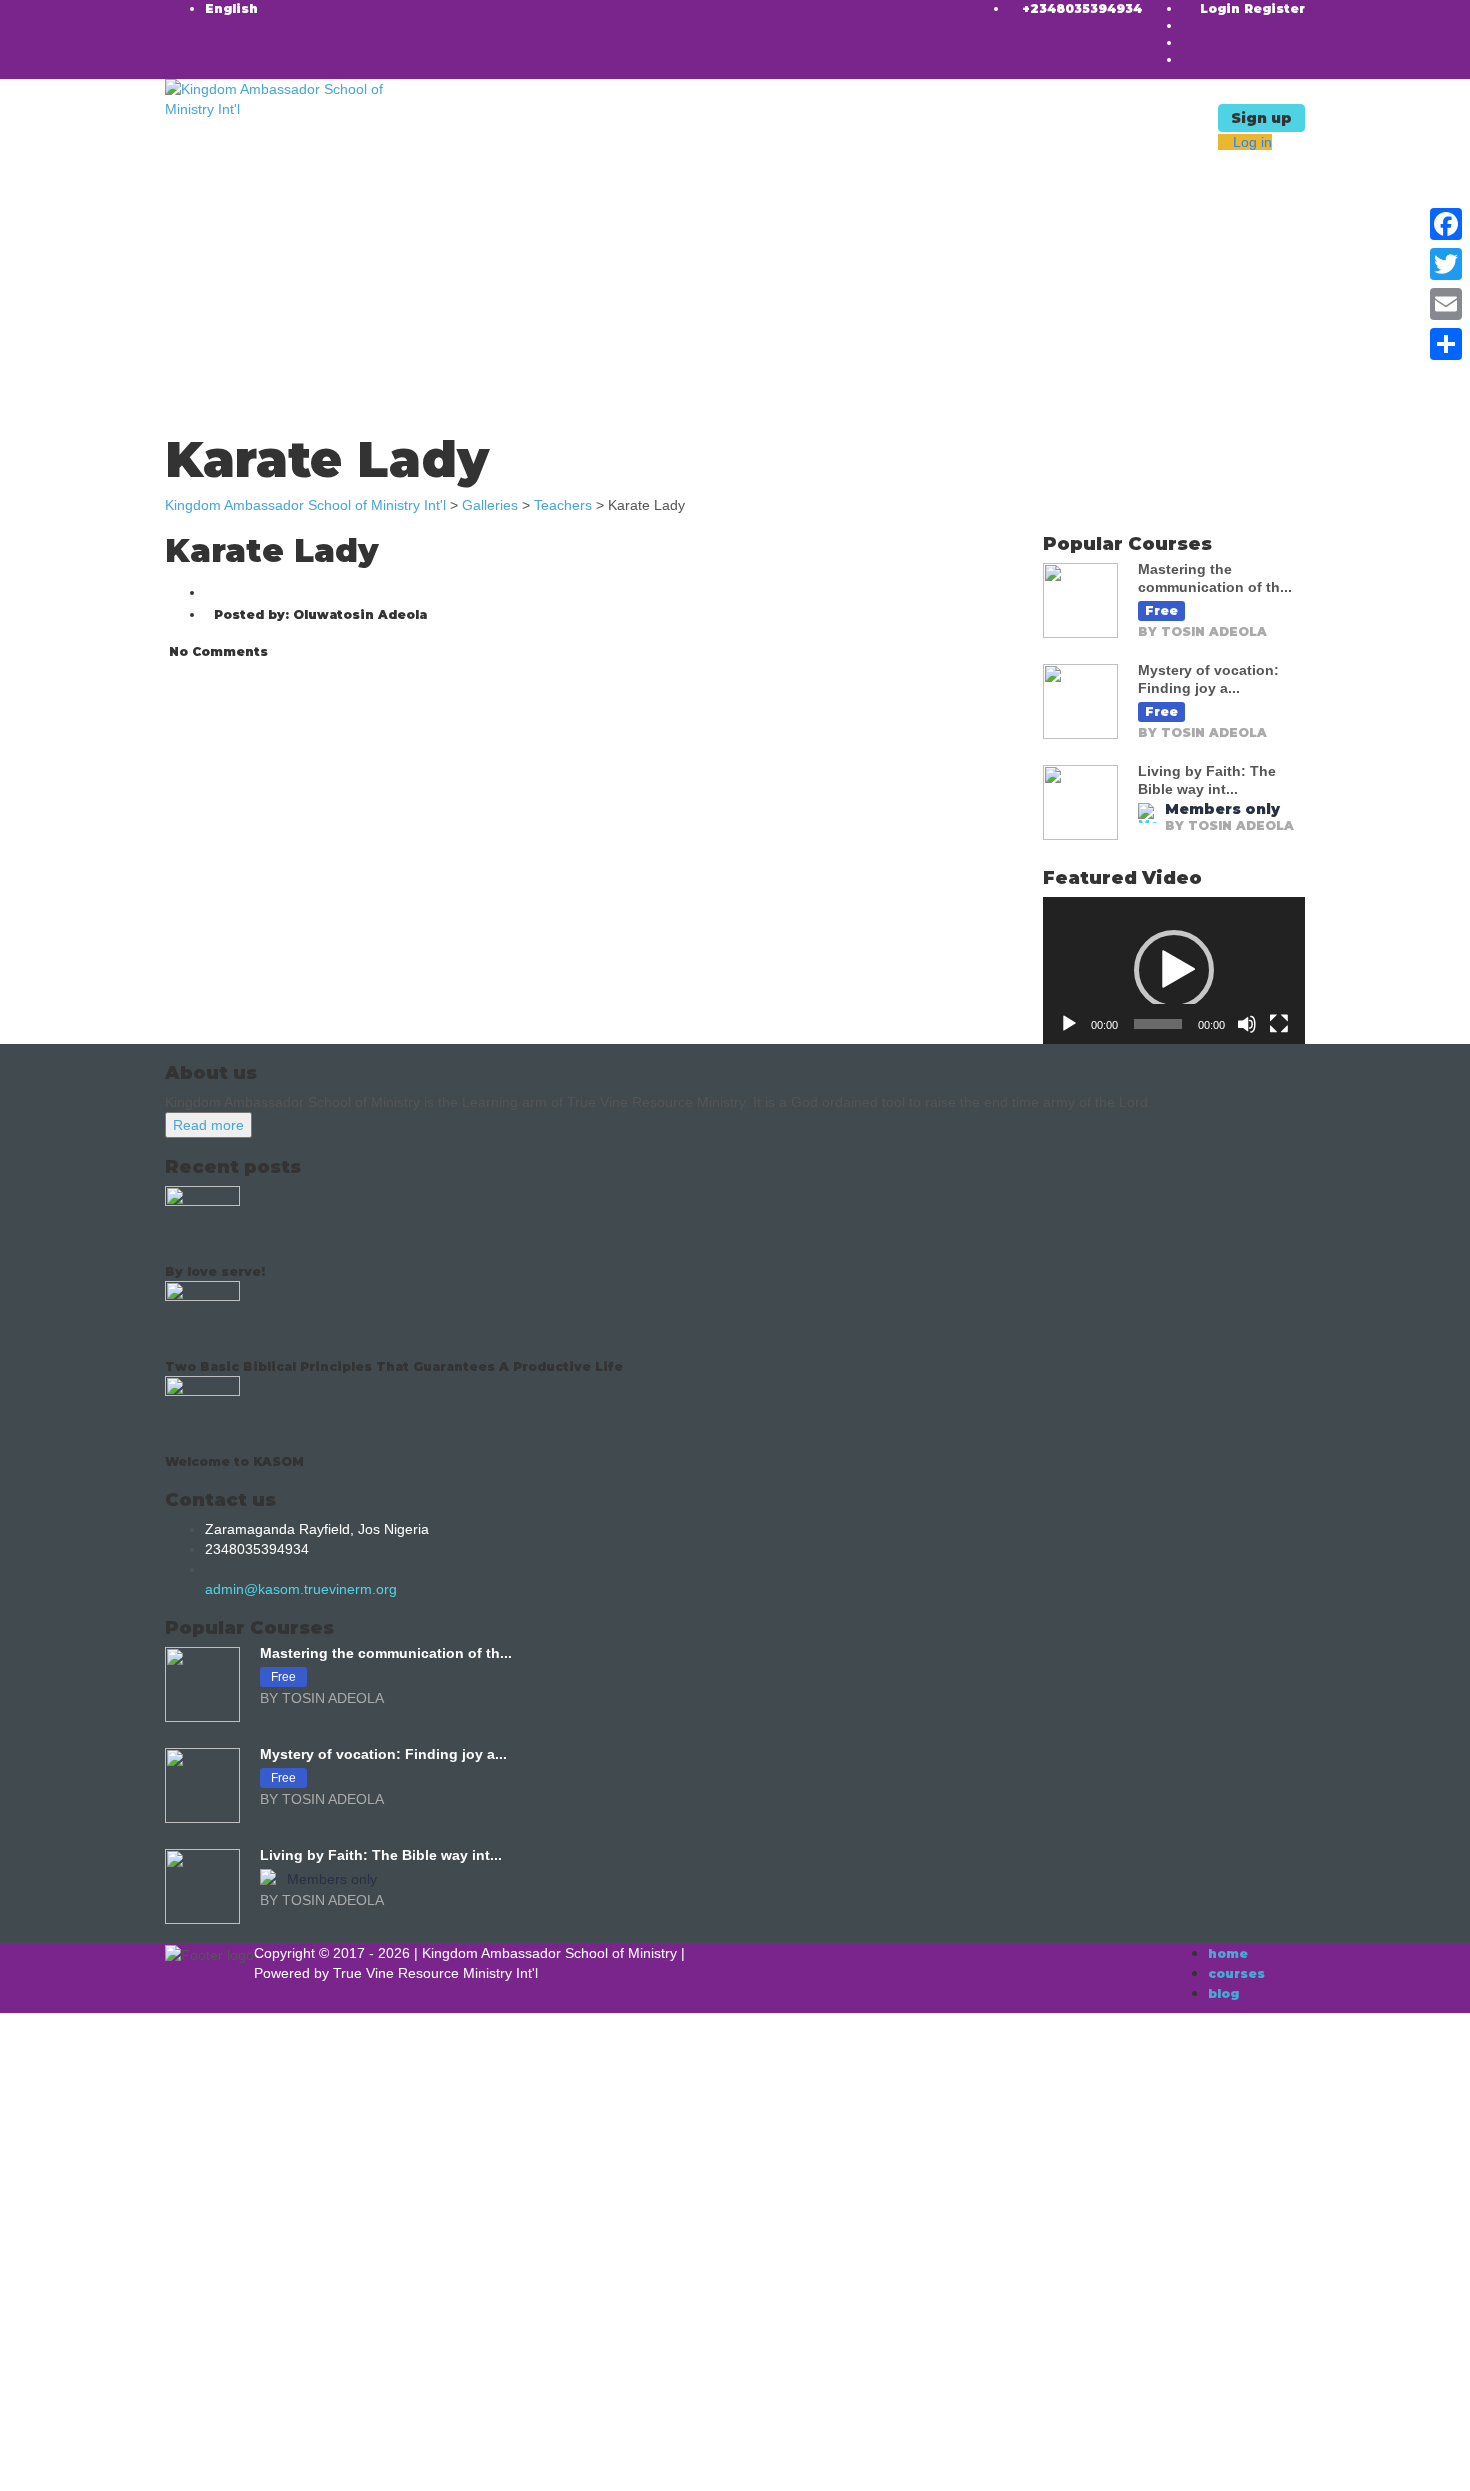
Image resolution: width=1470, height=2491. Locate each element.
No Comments (216, 651)
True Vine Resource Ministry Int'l (435, 1973)
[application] (1174, 971)
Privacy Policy (431, 2273)
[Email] (1446, 304)
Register (1274, 8)
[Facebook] (1446, 224)
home (1228, 1953)
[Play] (1069, 1024)
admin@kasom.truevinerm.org (301, 1589)
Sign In (160, 2461)
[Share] (1446, 344)
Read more (208, 1125)
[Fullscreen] (1279, 1024)
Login (1222, 8)
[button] (1174, 970)
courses (1236, 1973)
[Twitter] (1446, 264)
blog (1223, 1993)
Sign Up (111, 2461)
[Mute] (1247, 1024)
